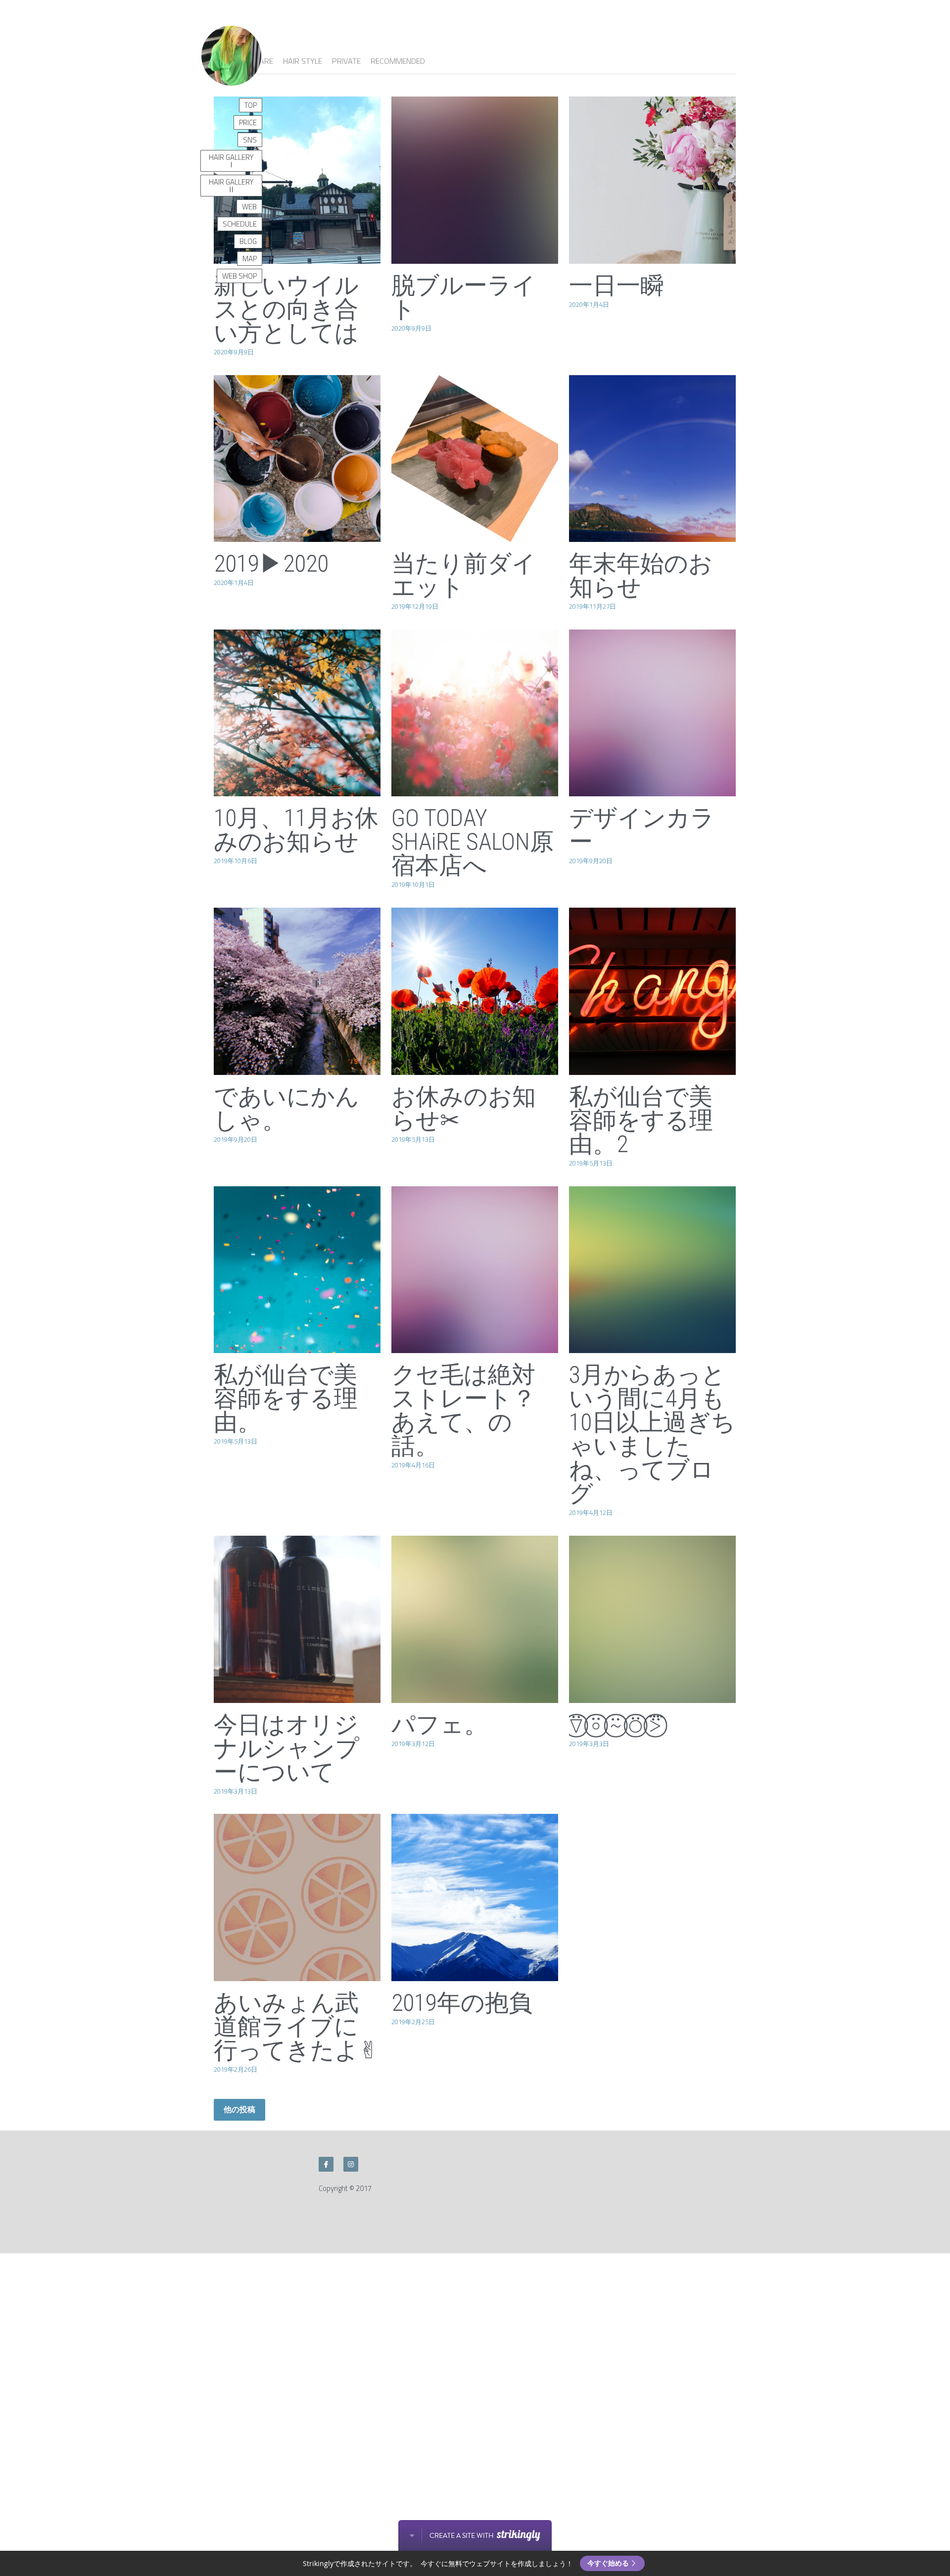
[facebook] (326, 2164)
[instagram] (351, 2164)
